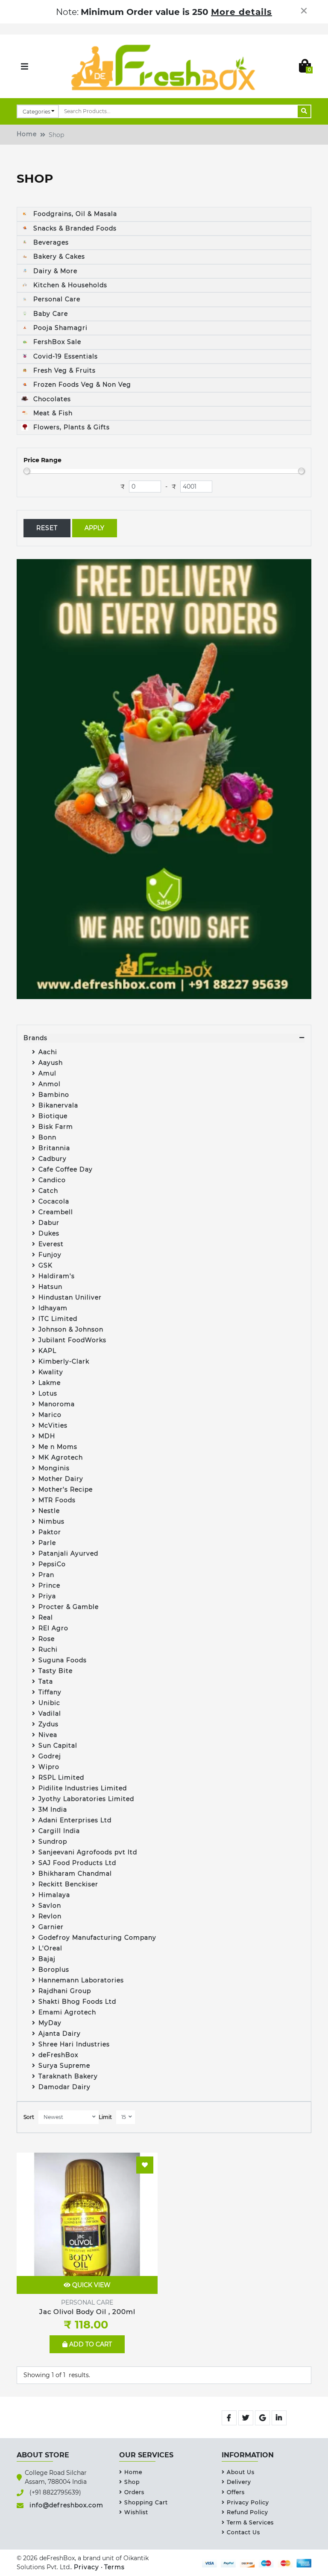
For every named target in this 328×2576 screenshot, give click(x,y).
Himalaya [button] (54, 1895)
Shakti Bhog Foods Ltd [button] (77, 2002)
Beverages (50, 242)
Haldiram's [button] (57, 1276)
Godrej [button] (50, 1756)
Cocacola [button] (54, 1201)
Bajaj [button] (47, 1959)
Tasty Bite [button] (56, 1671)
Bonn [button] (47, 1137)
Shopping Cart (146, 2502)
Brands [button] (35, 1038)
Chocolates (51, 399)
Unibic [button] (49, 1703)
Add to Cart (90, 2344)
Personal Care (56, 299)
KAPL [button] (47, 1351)
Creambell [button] (56, 1212)
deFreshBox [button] (58, 2055)
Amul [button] (47, 1073)
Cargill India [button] (59, 1831)
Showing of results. (57, 2375)
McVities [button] (53, 1425)
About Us (241, 2472)
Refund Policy (247, 2512)
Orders (134, 2492)
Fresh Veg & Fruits (63, 370)
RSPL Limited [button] (61, 1778)
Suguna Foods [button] (63, 1660)
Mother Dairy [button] (61, 1479)
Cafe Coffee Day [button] (66, 1169)
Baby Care (50, 314)
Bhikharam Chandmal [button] (75, 1874)
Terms (114, 2567)
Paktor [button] (50, 1532)
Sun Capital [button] (58, 1746)
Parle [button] (47, 1543)
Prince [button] (49, 1585)
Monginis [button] (54, 1468)
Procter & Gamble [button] (69, 1607)
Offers (236, 2492)
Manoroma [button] (57, 1404)
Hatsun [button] (50, 1287)
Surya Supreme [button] (64, 2066)
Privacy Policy (248, 2502)
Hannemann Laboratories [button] (81, 1980)
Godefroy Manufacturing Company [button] (97, 1938)
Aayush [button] (51, 1063)
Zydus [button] (50, 1724)
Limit (105, 2117)
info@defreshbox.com (66, 2505)
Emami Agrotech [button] (67, 2012)
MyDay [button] (50, 2023)
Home (27, 134)
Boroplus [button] (54, 1970)
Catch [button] (48, 1191)
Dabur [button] (49, 1223)
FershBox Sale (56, 342)
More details (242, 12)
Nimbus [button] (53, 1521)
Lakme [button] (50, 1383)
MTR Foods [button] (57, 1500)
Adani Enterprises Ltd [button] (75, 1820)
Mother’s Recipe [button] (66, 1489)
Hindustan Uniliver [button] (70, 1297)
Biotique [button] (53, 1116)
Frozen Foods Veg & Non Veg (81, 385)
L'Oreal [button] (50, 1948)
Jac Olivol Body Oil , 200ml (87, 2312)
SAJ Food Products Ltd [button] (77, 1863)
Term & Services (250, 2522)
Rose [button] (47, 1639)
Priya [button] (47, 1596)
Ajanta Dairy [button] (60, 2034)
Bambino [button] (54, 1095)
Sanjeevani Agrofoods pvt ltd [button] (88, 1852)
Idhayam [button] (53, 1308)
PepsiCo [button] (52, 1564)
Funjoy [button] (50, 1255)
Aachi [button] (48, 1052)
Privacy (86, 2567)
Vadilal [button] (50, 1713)
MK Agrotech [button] (61, 1457)
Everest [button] (51, 1244)
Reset (47, 528)
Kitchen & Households (69, 285)
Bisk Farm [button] (56, 1127)
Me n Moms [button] (58, 1447)
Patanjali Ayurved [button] (68, 1553)
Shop (132, 2482)
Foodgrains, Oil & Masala (74, 214)
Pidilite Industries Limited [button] (83, 1788)
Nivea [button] (48, 1735)
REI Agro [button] (53, 1628)
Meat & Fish (52, 413)
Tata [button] (46, 1681)
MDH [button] (47, 1436)
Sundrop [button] (53, 1842)
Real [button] (46, 1617)
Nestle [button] (50, 1511)
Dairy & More (54, 271)
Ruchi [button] (48, 1649)
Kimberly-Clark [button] (64, 1361)
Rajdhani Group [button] (65, 1991)
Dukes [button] (49, 1233)
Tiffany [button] (50, 1692)
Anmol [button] (50, 1084)
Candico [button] (52, 1180)
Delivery (239, 2482)
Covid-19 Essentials (64, 356)
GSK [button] (45, 1265)
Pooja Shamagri (59, 328)
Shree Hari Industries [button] (74, 2044)
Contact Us (243, 2532)
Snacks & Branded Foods (74, 228)
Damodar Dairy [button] (64, 2087)
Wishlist (136, 2512)
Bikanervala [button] (58, 1105)
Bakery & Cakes (58, 256)
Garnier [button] (51, 1927)
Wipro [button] (49, 1767)
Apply (94, 528)
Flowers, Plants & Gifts (70, 427)
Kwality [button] (52, 1372)
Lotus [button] (48, 1393)
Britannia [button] (54, 1148)
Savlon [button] (50, 1906)
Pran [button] (46, 1575)
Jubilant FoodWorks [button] (72, 1340)
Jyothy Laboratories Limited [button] (86, 1799)
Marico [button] (50, 1415)
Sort (29, 2117)
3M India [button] (53, 1810)
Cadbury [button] (53, 1159)
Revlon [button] (50, 1916)
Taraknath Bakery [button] (68, 2076)
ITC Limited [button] (58, 1319)
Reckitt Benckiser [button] (68, 1884)
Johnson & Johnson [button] (71, 1329)
